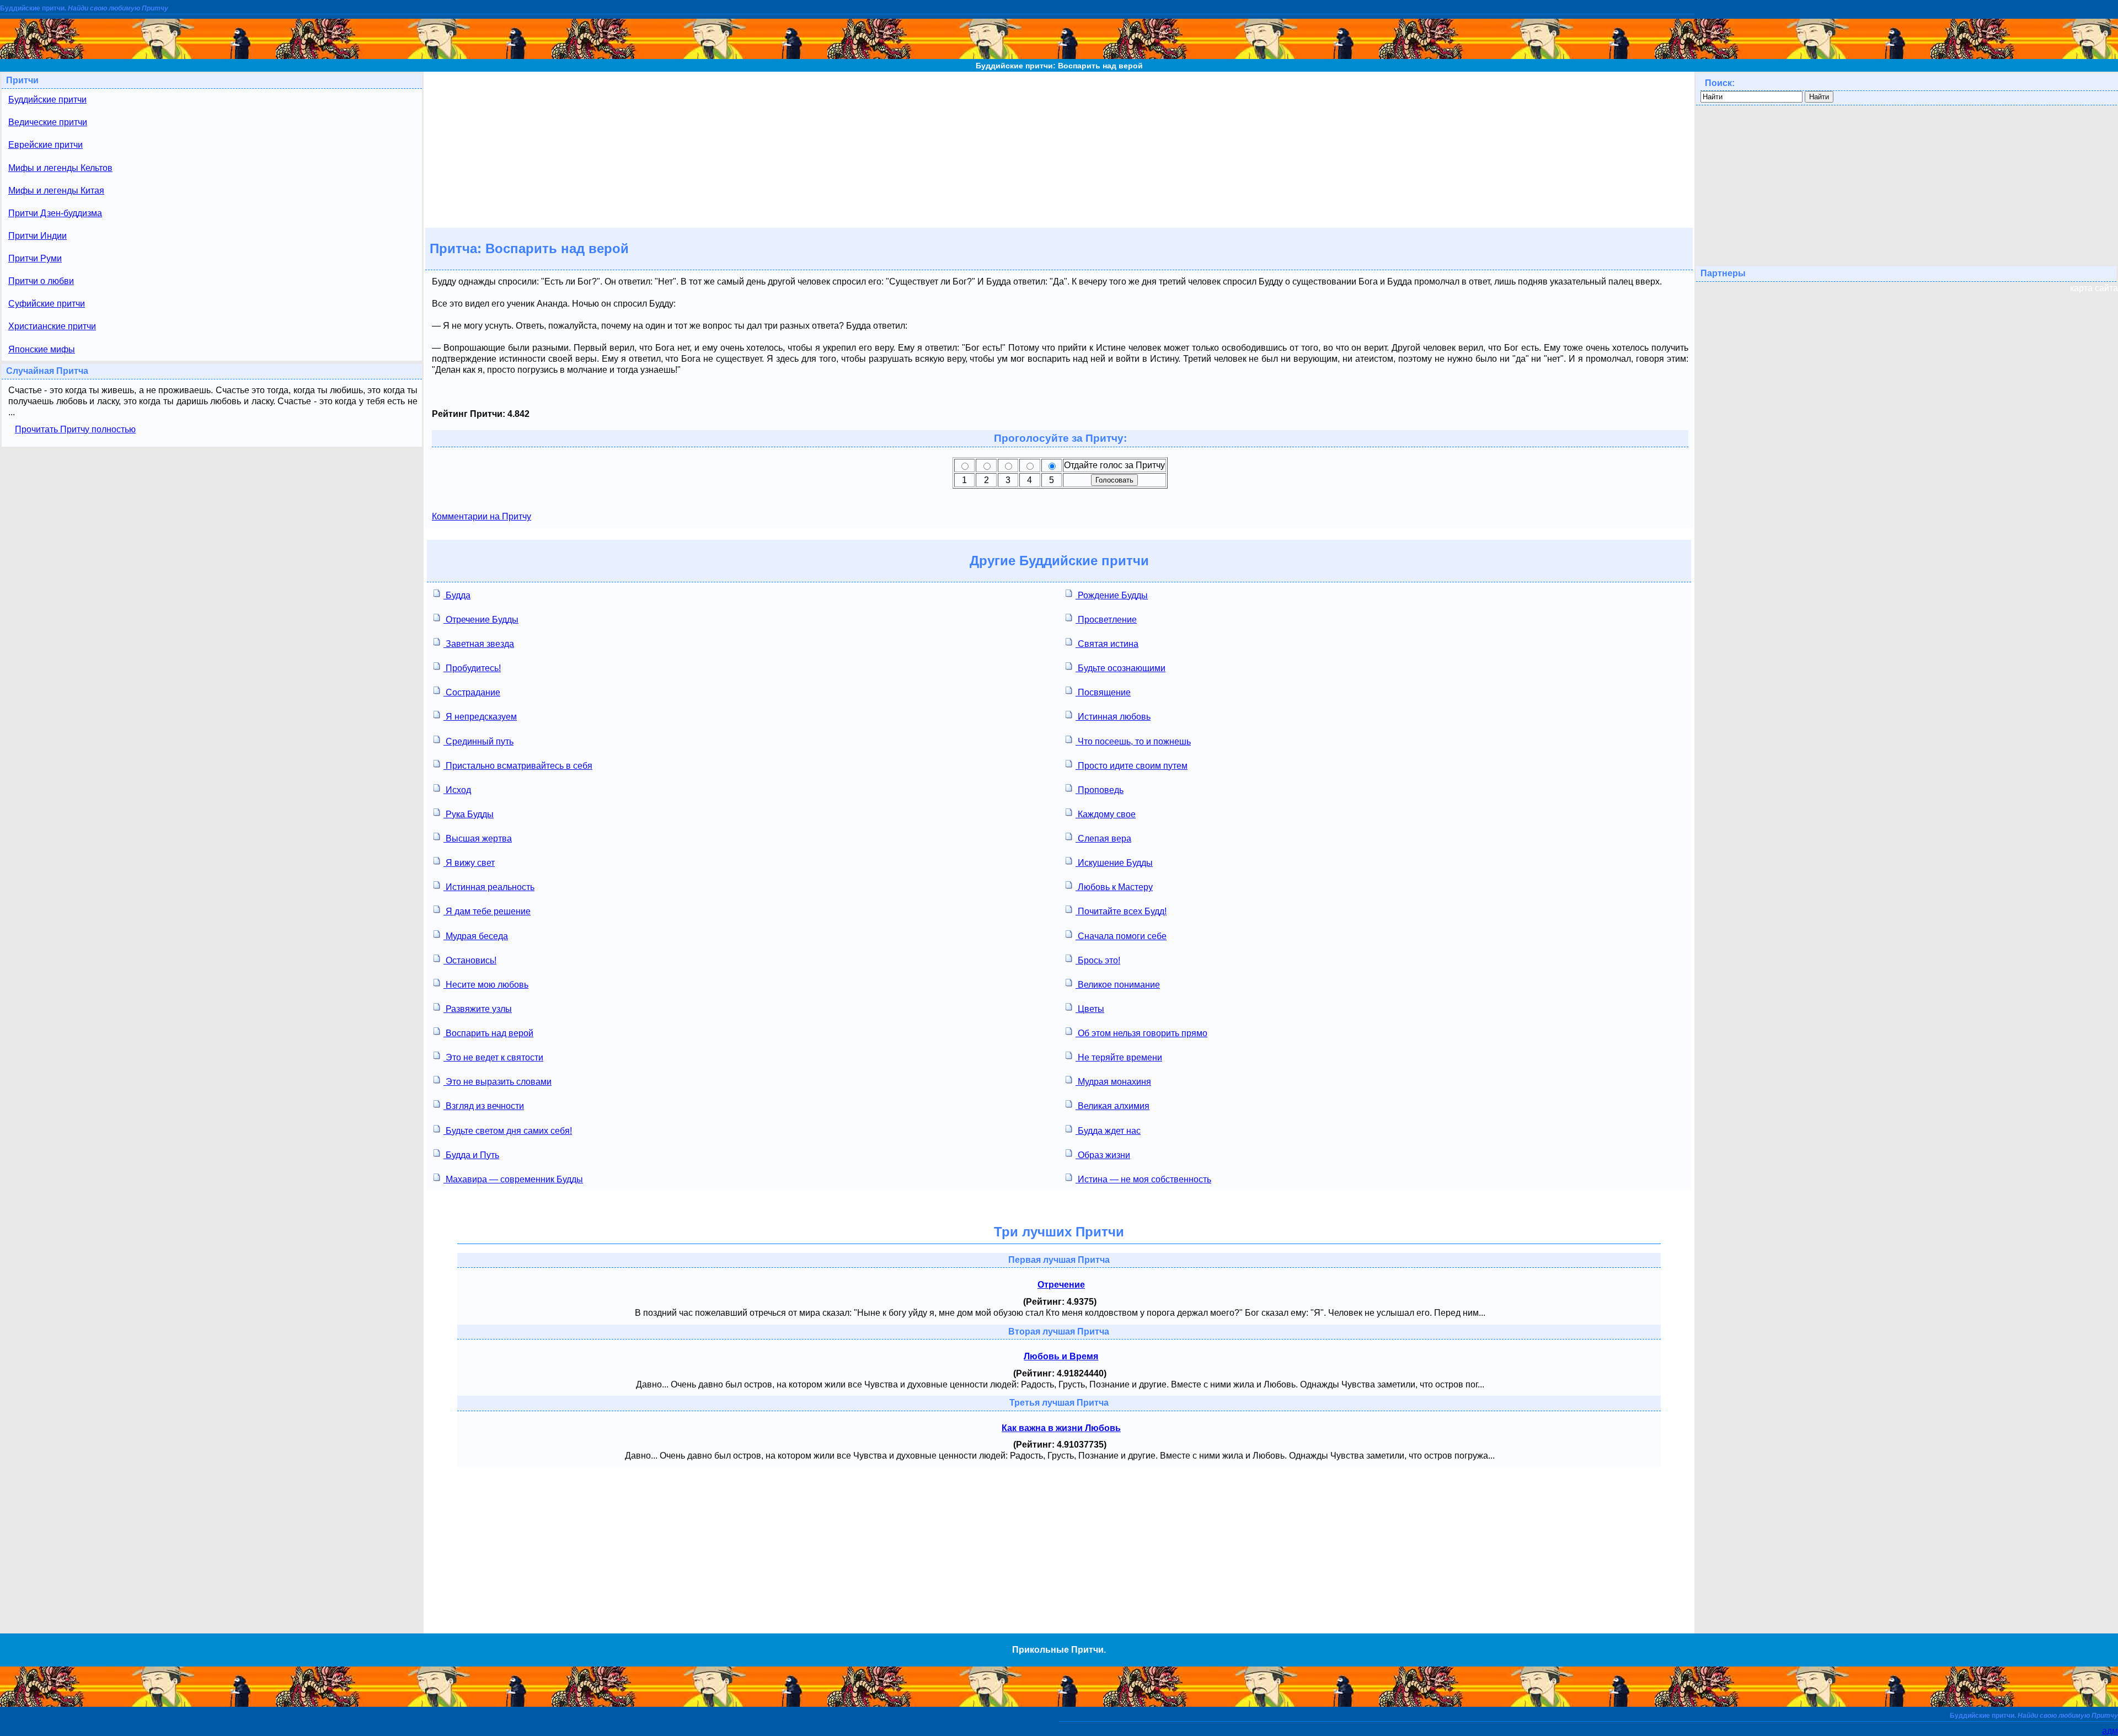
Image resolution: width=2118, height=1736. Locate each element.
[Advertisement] (1059, 149)
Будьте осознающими (1120, 668)
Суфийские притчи (47, 304)
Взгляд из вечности (484, 1106)
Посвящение (1103, 692)
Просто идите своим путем (1132, 766)
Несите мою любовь (486, 985)
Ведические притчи (48, 122)
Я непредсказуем (480, 717)
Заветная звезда (479, 644)
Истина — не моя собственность (1143, 1179)
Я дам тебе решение (487, 911)
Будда (457, 595)
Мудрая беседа (476, 936)
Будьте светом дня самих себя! (508, 1131)
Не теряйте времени (1119, 1057)
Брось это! (1098, 960)
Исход (457, 790)
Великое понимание (1118, 985)
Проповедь (1100, 790)
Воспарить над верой (488, 1033)
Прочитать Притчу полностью (75, 429)
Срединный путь (478, 741)
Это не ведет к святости (493, 1057)
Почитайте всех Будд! (1121, 911)
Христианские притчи (52, 326)
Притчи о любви (41, 281)
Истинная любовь (1113, 717)
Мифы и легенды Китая (56, 191)
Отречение (1061, 1285)
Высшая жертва (478, 838)
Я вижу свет (469, 863)
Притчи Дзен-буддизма (55, 213)
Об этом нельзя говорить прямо (1141, 1033)
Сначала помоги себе (1121, 936)
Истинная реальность (489, 887)
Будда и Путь (471, 1155)
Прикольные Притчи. (1059, 1650)
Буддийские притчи (47, 100)
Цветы (1090, 1009)
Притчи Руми (35, 258)
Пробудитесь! (472, 668)
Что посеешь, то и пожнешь (1133, 741)
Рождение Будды (1112, 595)
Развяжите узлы (478, 1009)
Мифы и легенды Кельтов (60, 168)
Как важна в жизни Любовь (1061, 1428)
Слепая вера (1103, 838)
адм (2110, 1731)
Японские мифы (42, 349)
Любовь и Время (1061, 1356)
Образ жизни (1103, 1155)
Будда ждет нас (1108, 1131)
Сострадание (472, 692)
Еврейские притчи (46, 145)
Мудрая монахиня (1113, 1082)
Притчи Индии (38, 236)
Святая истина (1107, 644)
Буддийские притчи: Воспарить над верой (1059, 66)
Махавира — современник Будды (513, 1179)
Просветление (1106, 620)
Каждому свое (1106, 814)
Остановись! (470, 960)
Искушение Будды (1114, 863)
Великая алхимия (1113, 1106)
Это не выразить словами (498, 1082)
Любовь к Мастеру (1114, 887)
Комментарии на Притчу (482, 516)
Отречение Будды (481, 620)
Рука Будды (469, 814)
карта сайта (2094, 288)
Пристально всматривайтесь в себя (518, 766)
